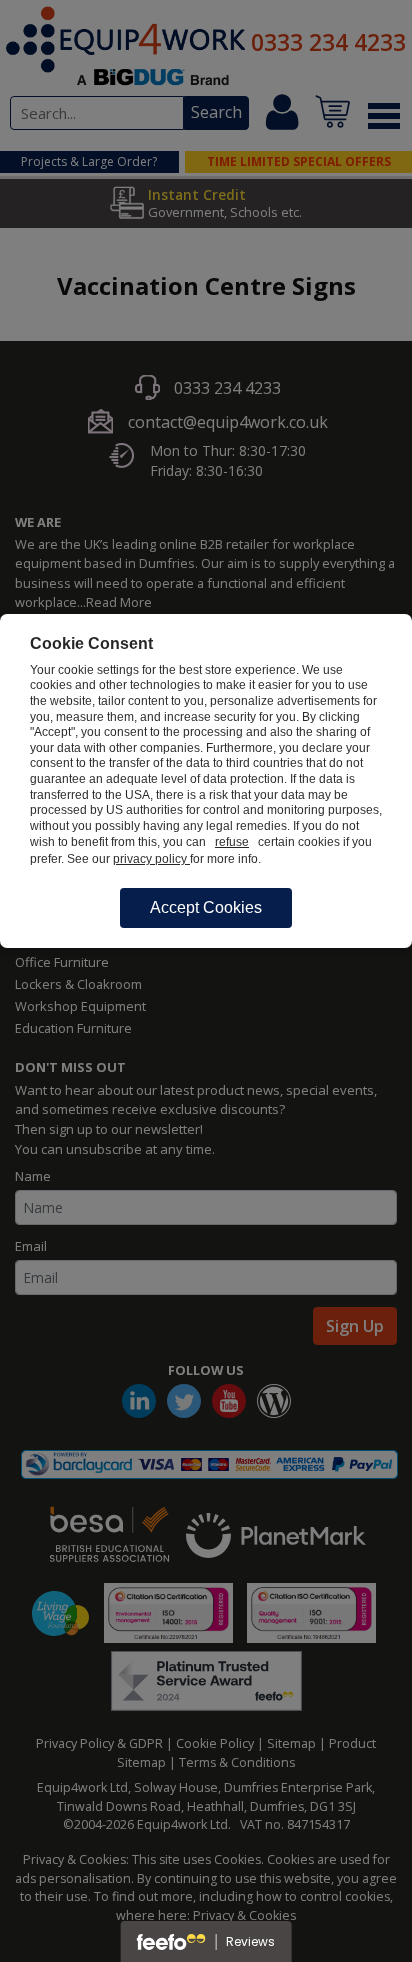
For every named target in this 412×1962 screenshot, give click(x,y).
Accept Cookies (206, 907)
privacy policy (151, 859)
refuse (232, 842)
